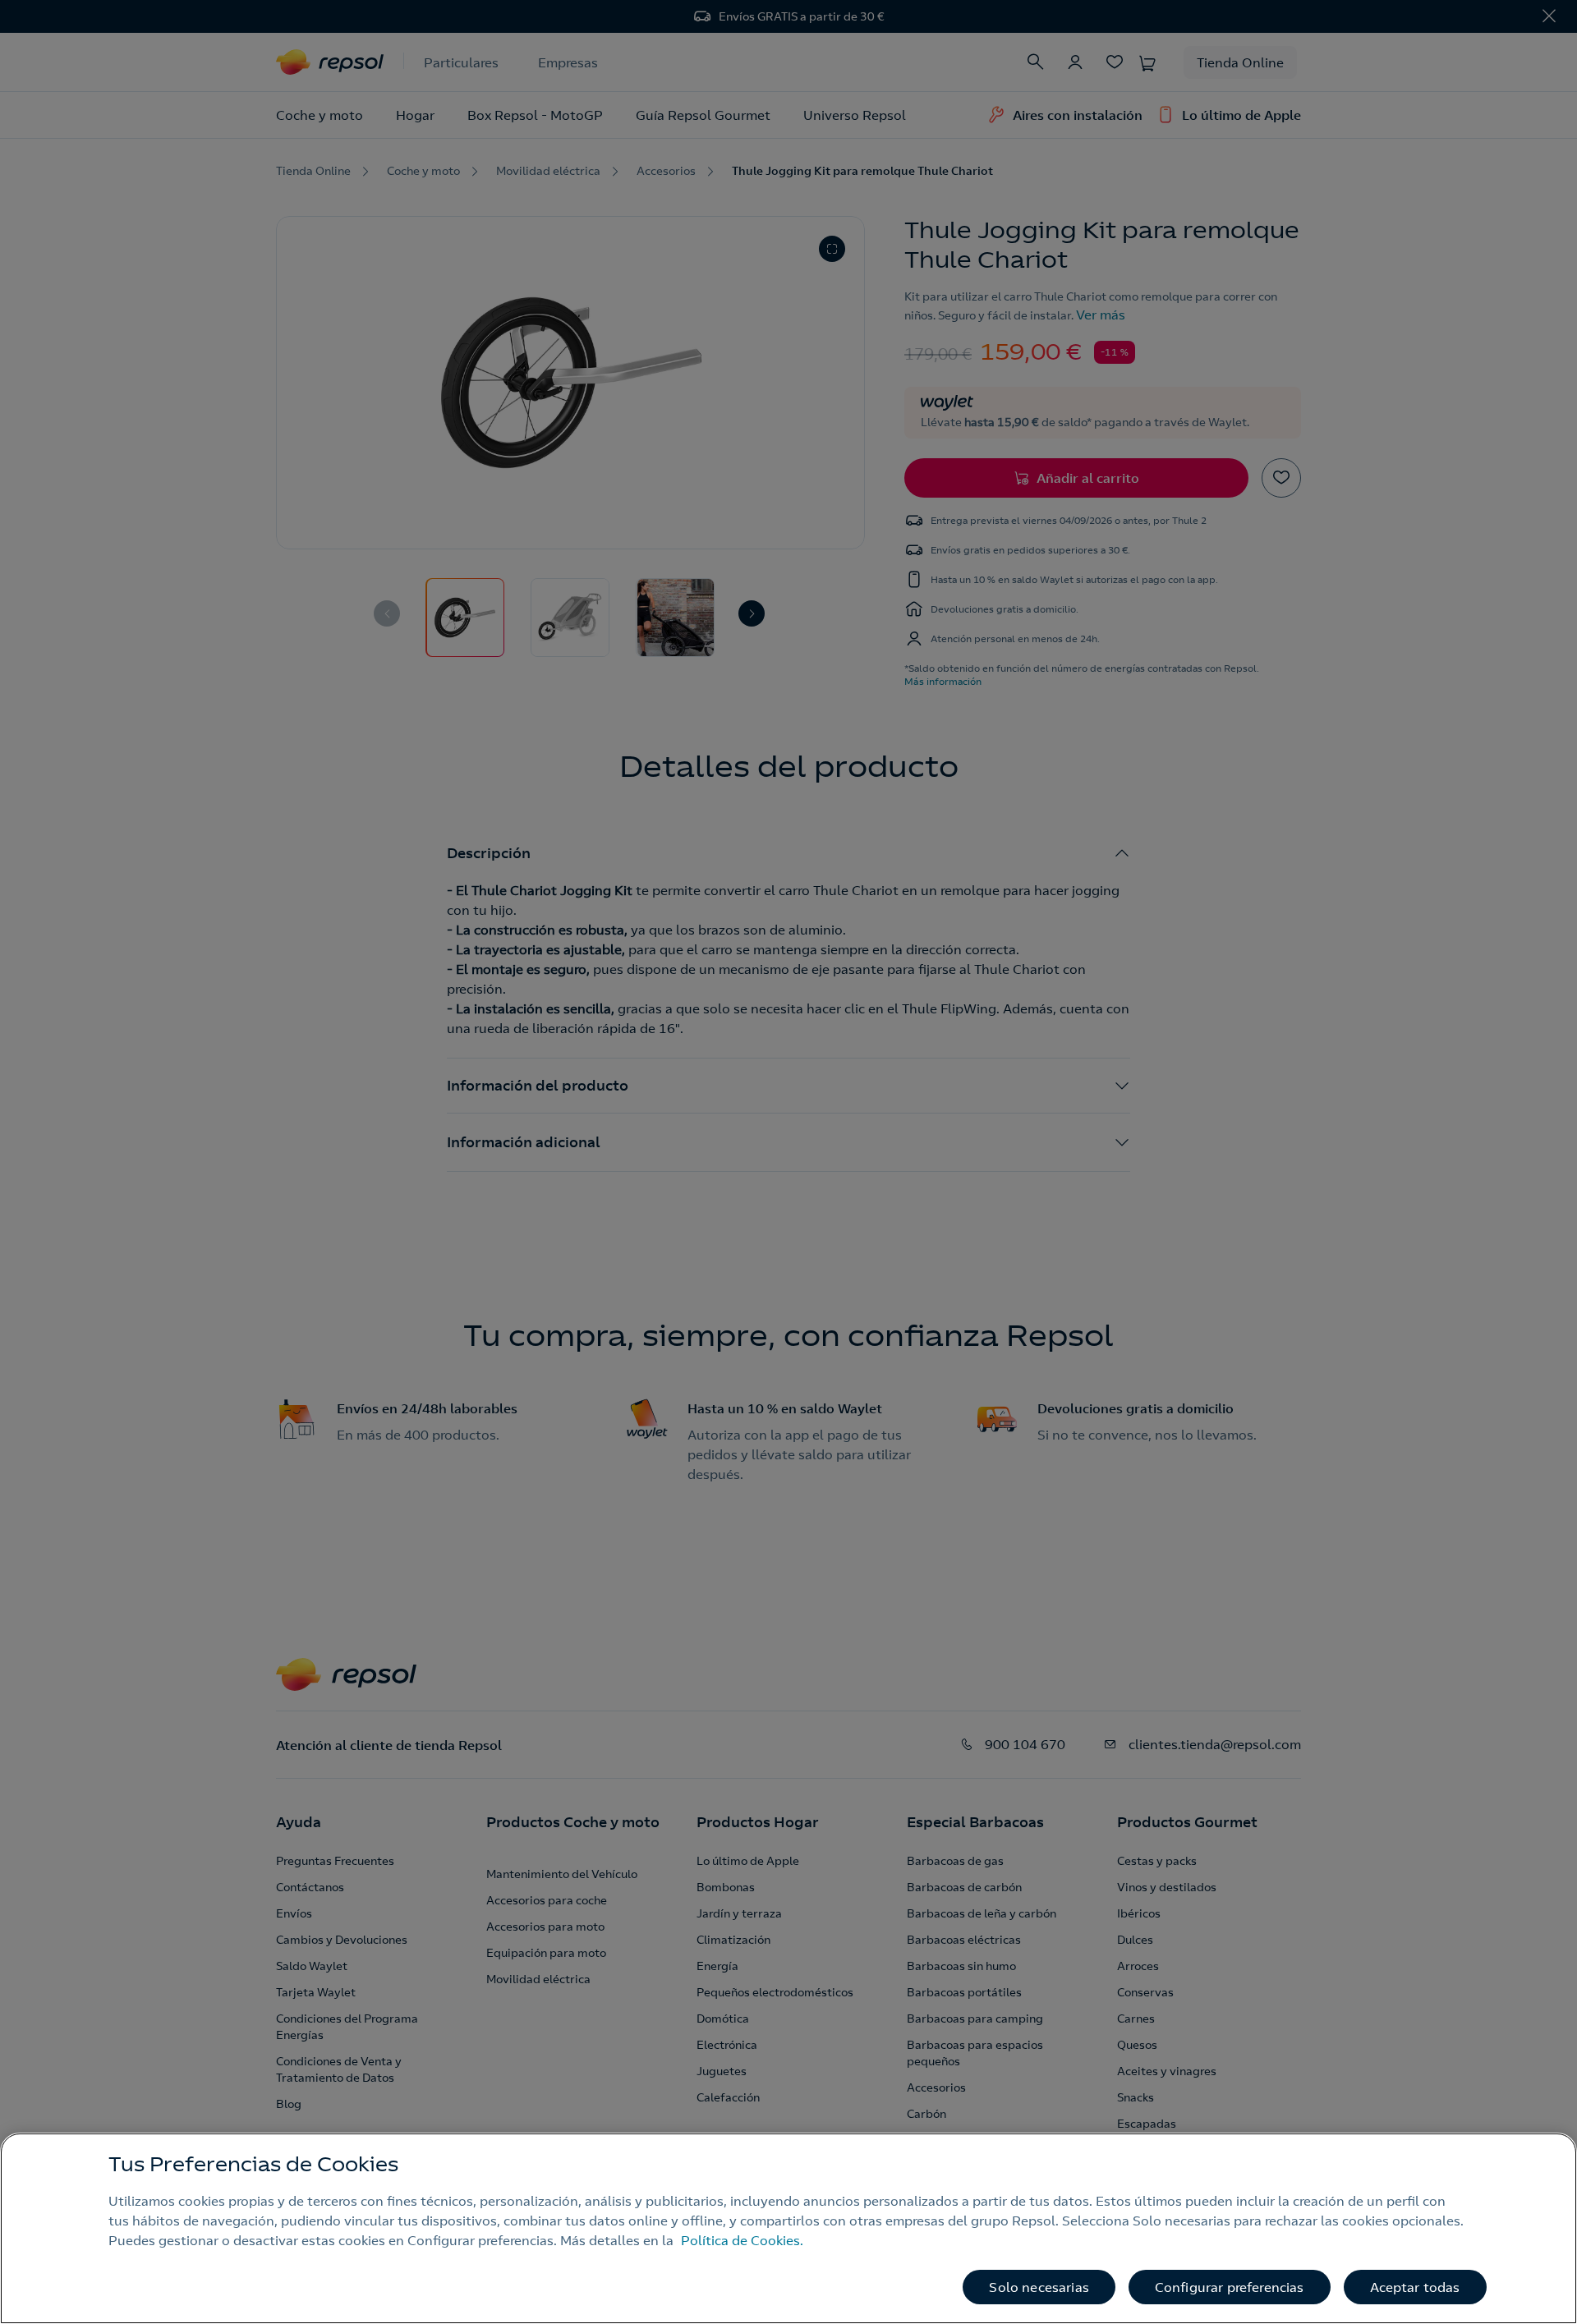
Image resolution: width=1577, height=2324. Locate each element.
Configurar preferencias (1230, 2287)
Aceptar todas (1415, 2287)
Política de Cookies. (742, 2240)
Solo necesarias (1039, 2287)
